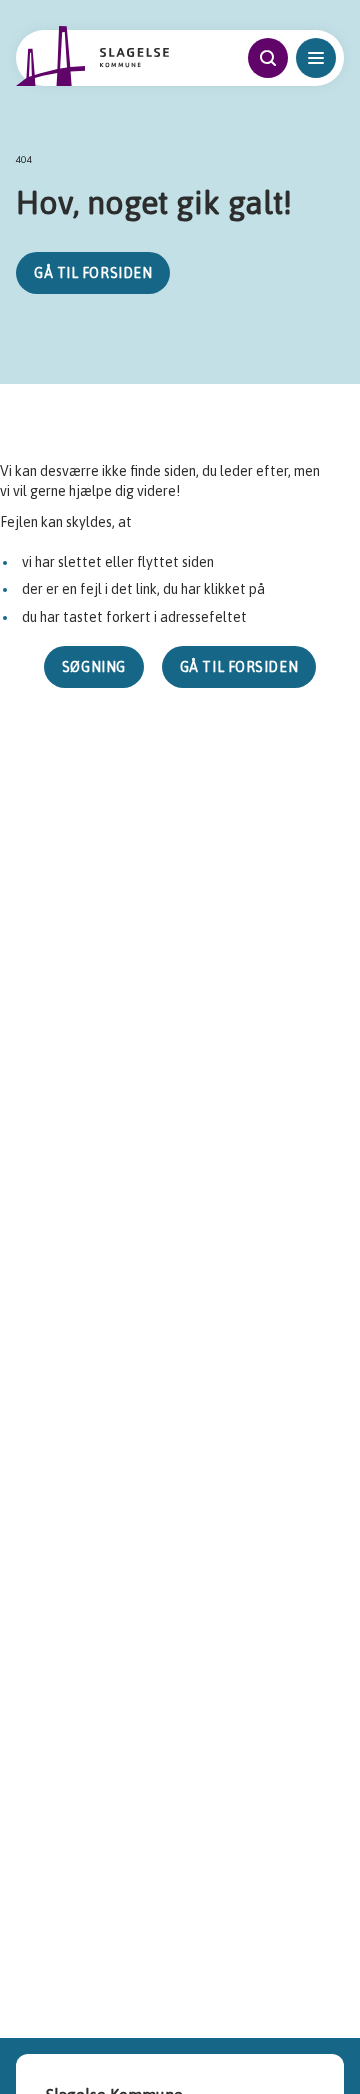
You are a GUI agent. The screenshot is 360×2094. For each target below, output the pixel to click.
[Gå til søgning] (268, 58)
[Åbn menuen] (316, 58)
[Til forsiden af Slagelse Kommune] (93, 56)
